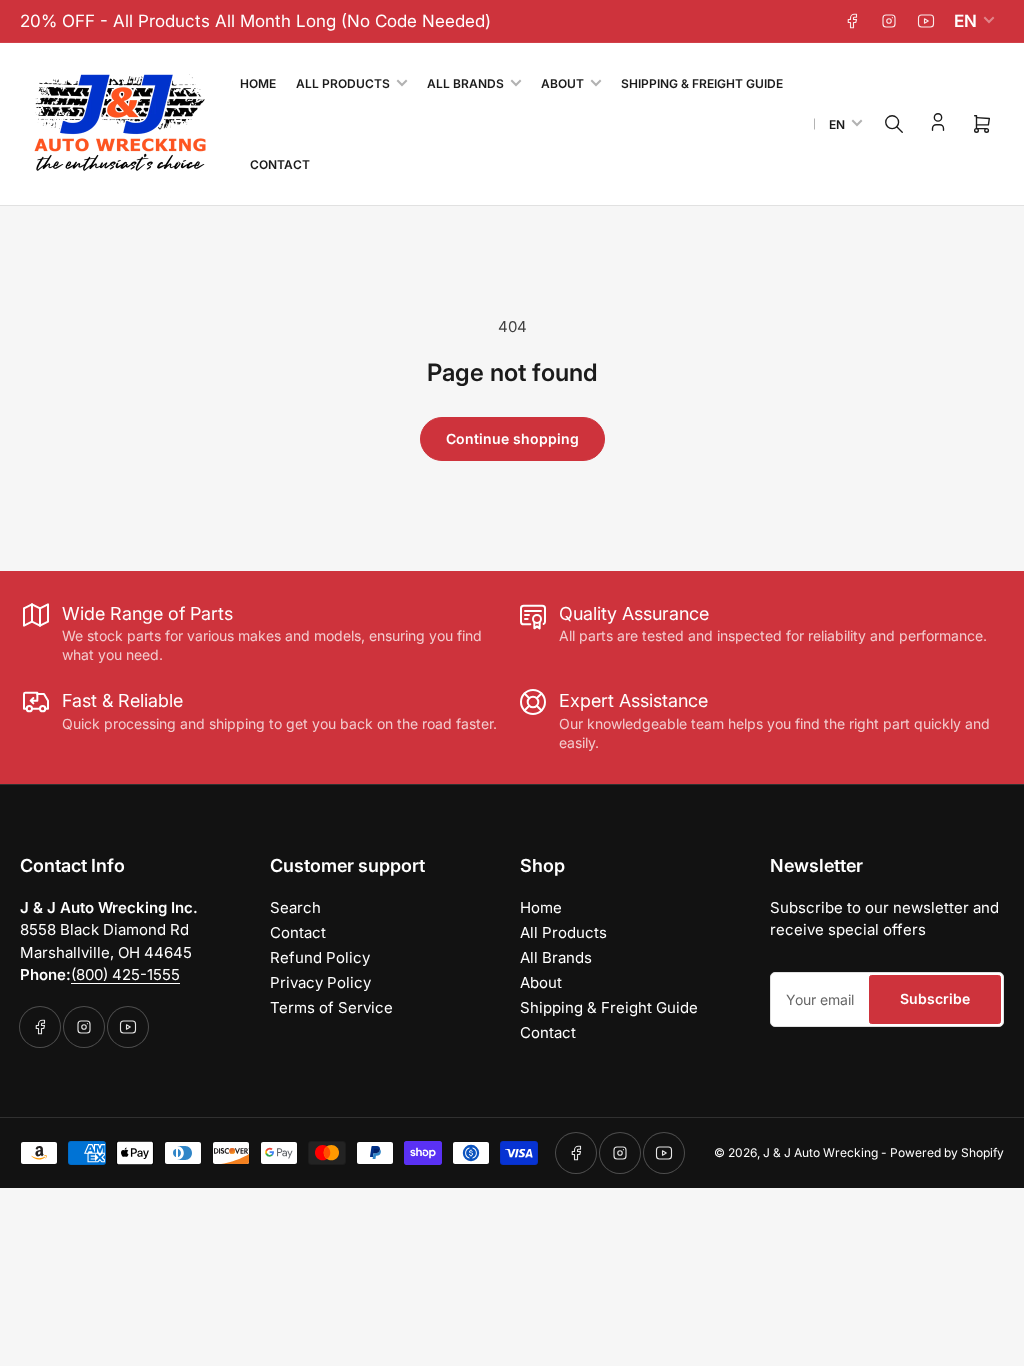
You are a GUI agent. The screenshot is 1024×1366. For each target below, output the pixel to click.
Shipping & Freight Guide (702, 83)
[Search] (894, 124)
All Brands (465, 83)
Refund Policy (320, 957)
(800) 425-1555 (125, 974)
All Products (343, 83)
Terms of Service (331, 1007)
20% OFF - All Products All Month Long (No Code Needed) (255, 21)
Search (295, 907)
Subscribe (935, 998)
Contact (280, 164)
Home (258, 83)
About (562, 83)
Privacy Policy (320, 982)
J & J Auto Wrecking (820, 1152)
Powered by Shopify (947, 1152)
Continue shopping (512, 438)
